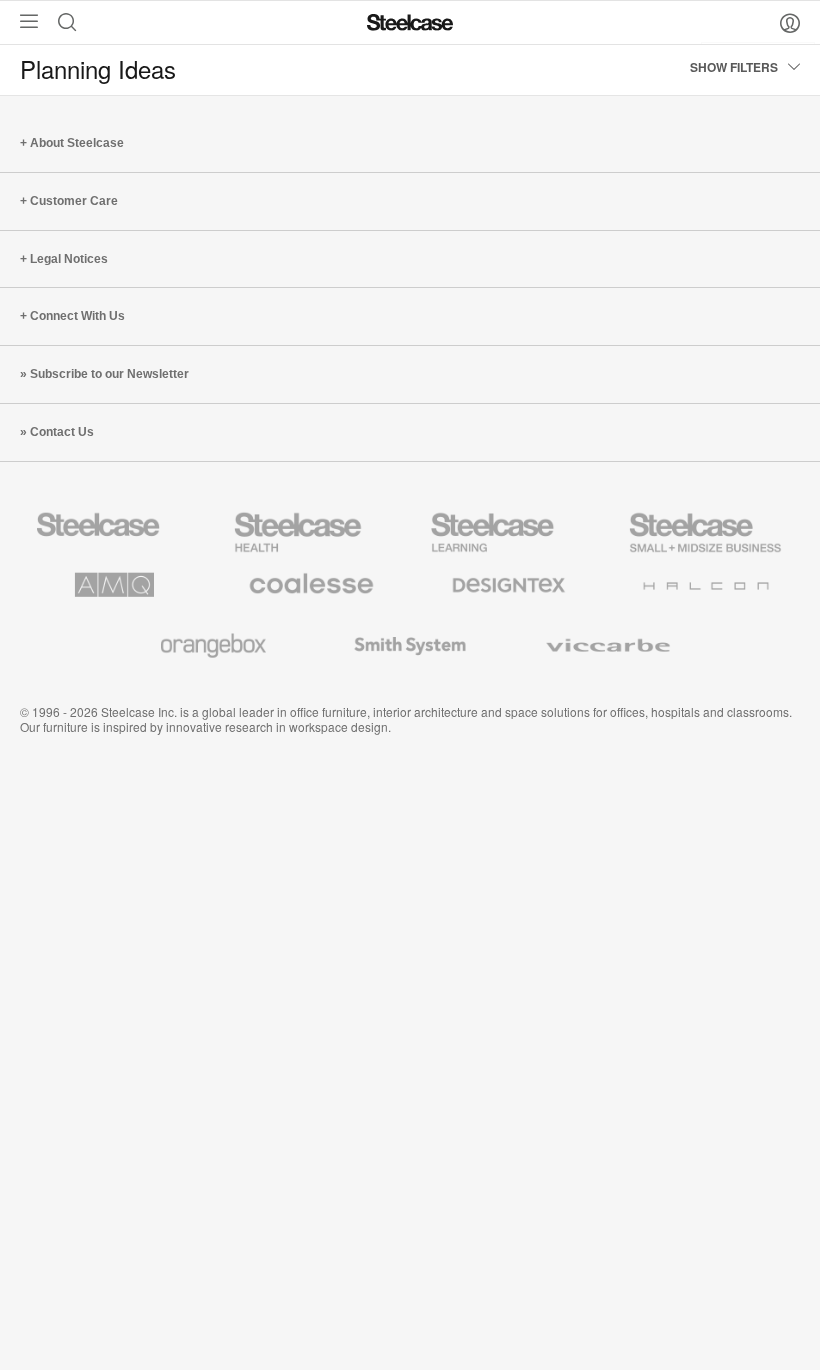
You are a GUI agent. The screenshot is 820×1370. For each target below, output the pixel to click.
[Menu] (24, 21)
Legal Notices (69, 259)
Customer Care (74, 201)
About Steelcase (77, 143)
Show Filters (734, 67)
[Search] (72, 21)
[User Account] (790, 22)
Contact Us (62, 432)
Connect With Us (77, 316)
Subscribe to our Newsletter (109, 374)
